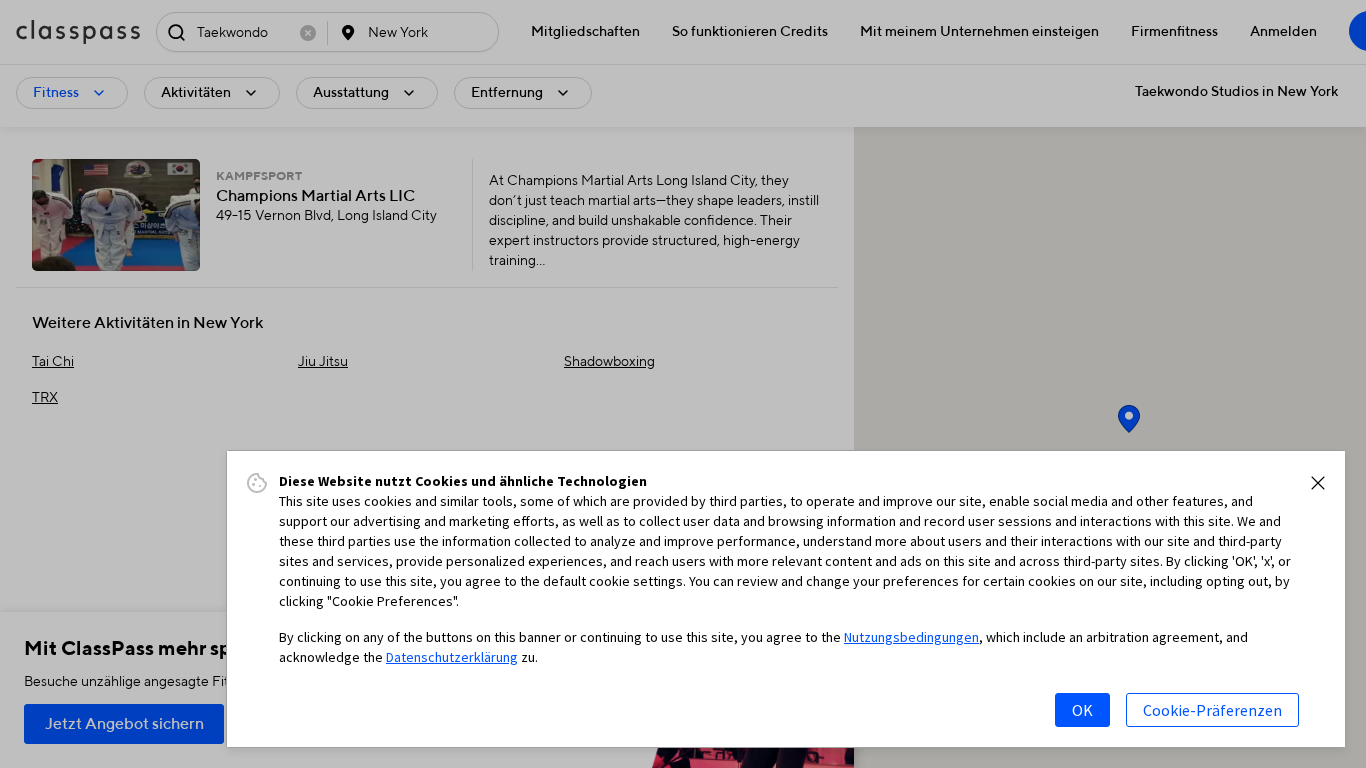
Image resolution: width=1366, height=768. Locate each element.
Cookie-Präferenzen (1212, 710)
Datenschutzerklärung (452, 657)
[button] (1318, 483)
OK (1082, 710)
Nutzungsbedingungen (911, 637)
